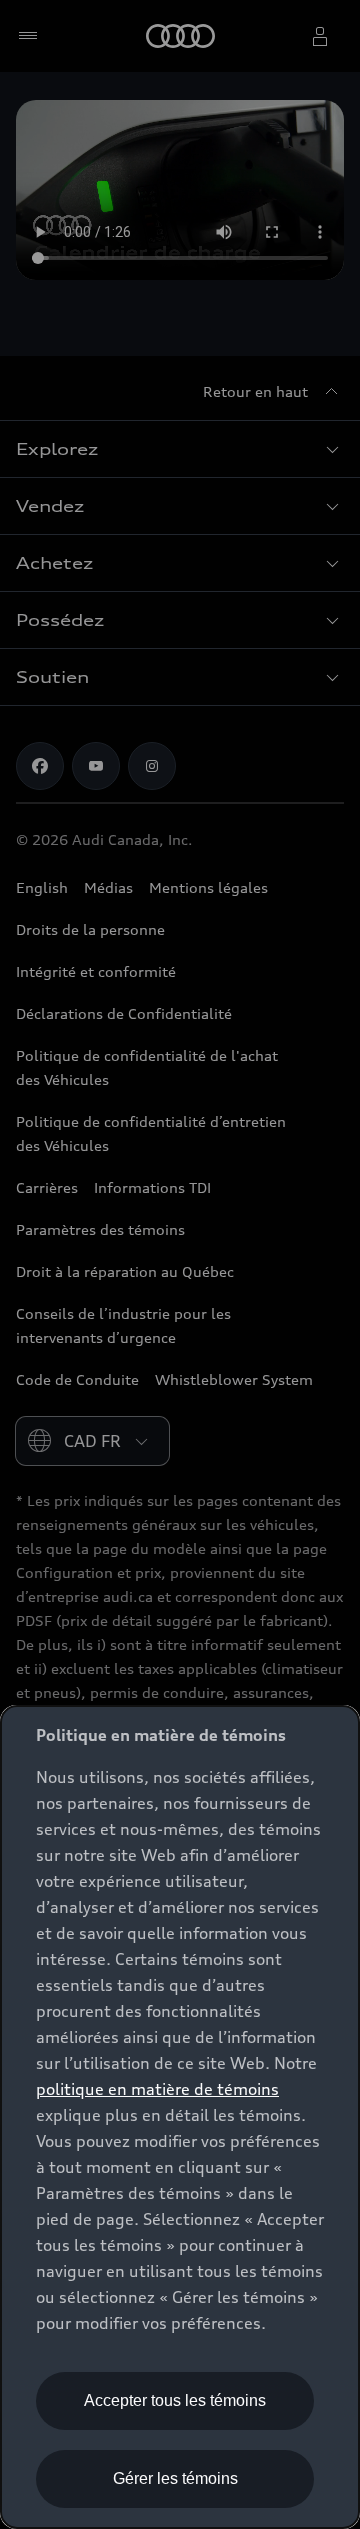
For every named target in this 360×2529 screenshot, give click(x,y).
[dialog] (180, 2117)
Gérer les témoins (175, 2478)
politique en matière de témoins (157, 2089)
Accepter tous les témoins (175, 2400)
